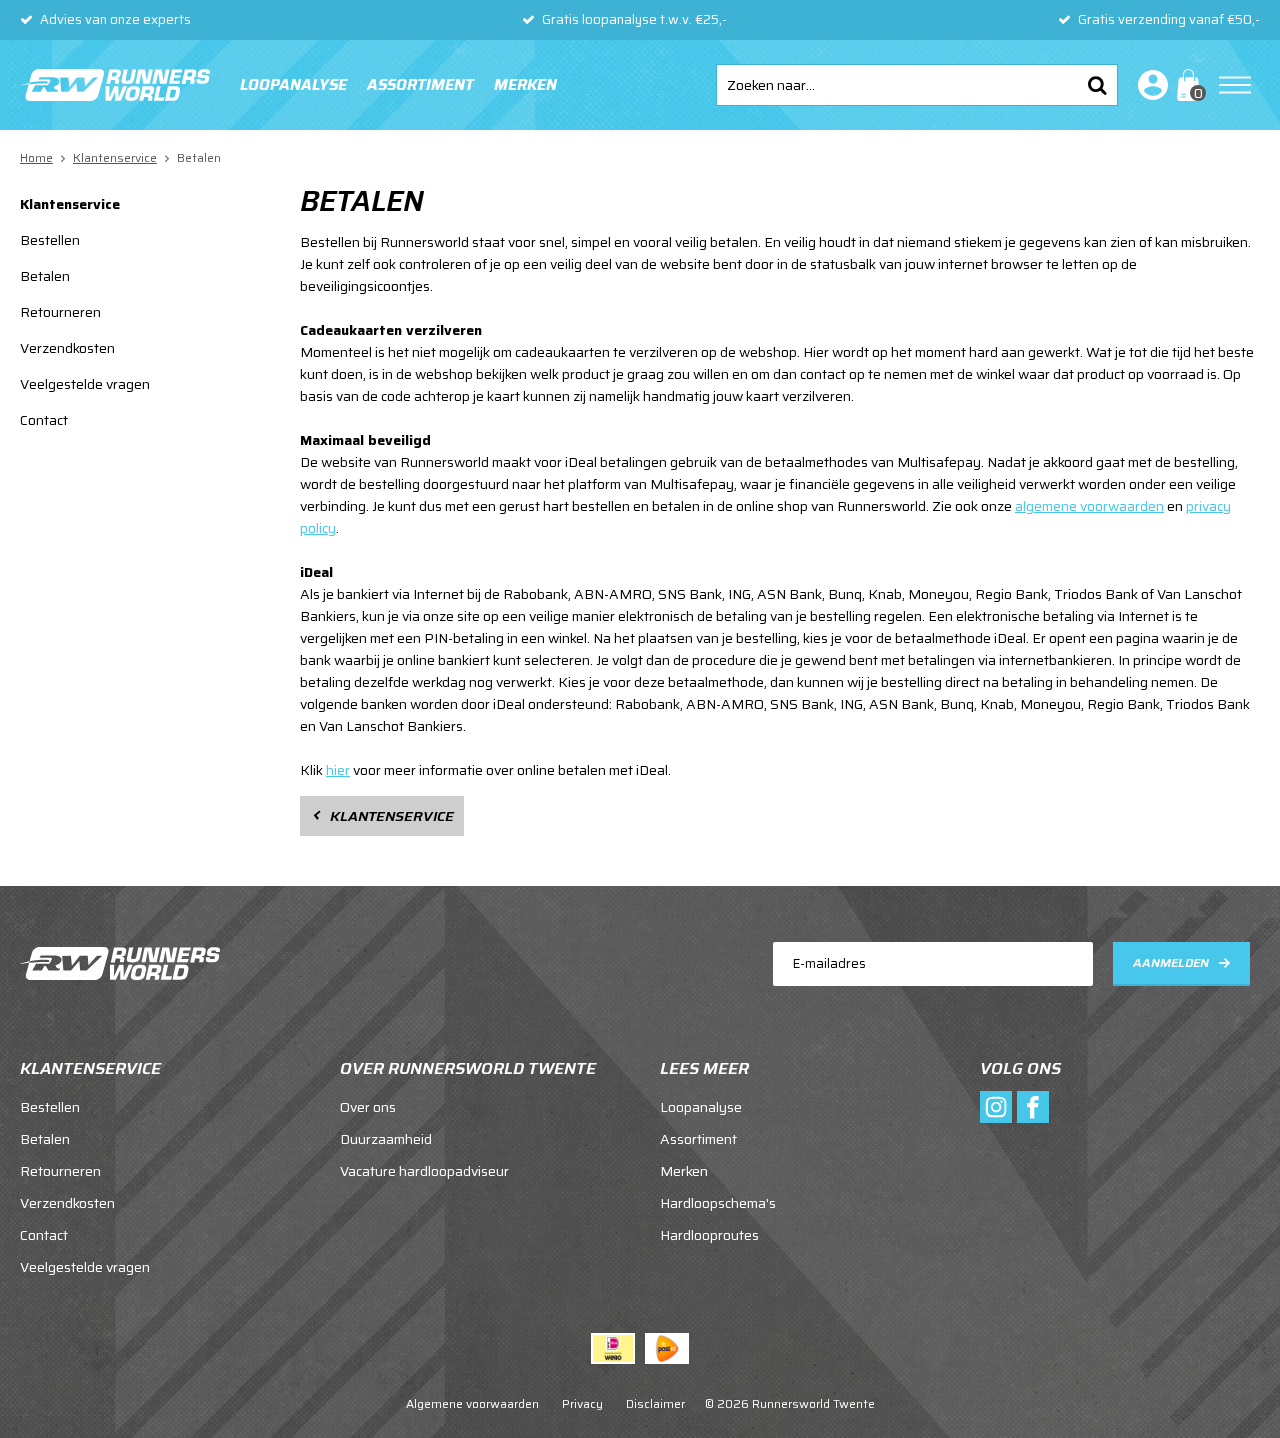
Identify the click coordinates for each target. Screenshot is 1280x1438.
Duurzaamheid (386, 1139)
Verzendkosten (67, 348)
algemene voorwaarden (1089, 506)
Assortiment (420, 85)
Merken (525, 85)
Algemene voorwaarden (472, 1403)
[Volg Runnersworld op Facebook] (1033, 1107)
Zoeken (1097, 85)
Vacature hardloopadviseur (424, 1171)
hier (338, 770)
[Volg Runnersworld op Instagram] (996, 1107)
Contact (44, 420)
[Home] (115, 85)
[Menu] (1235, 85)
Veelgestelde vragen (85, 384)
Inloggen (1149, 85)
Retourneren (60, 312)
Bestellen (50, 240)
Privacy (582, 1403)
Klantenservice (70, 204)
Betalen (45, 276)
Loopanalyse (293, 85)
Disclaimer (655, 1403)
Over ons (368, 1107)
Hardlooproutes (709, 1235)
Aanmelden (1171, 962)
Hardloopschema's (718, 1203)
